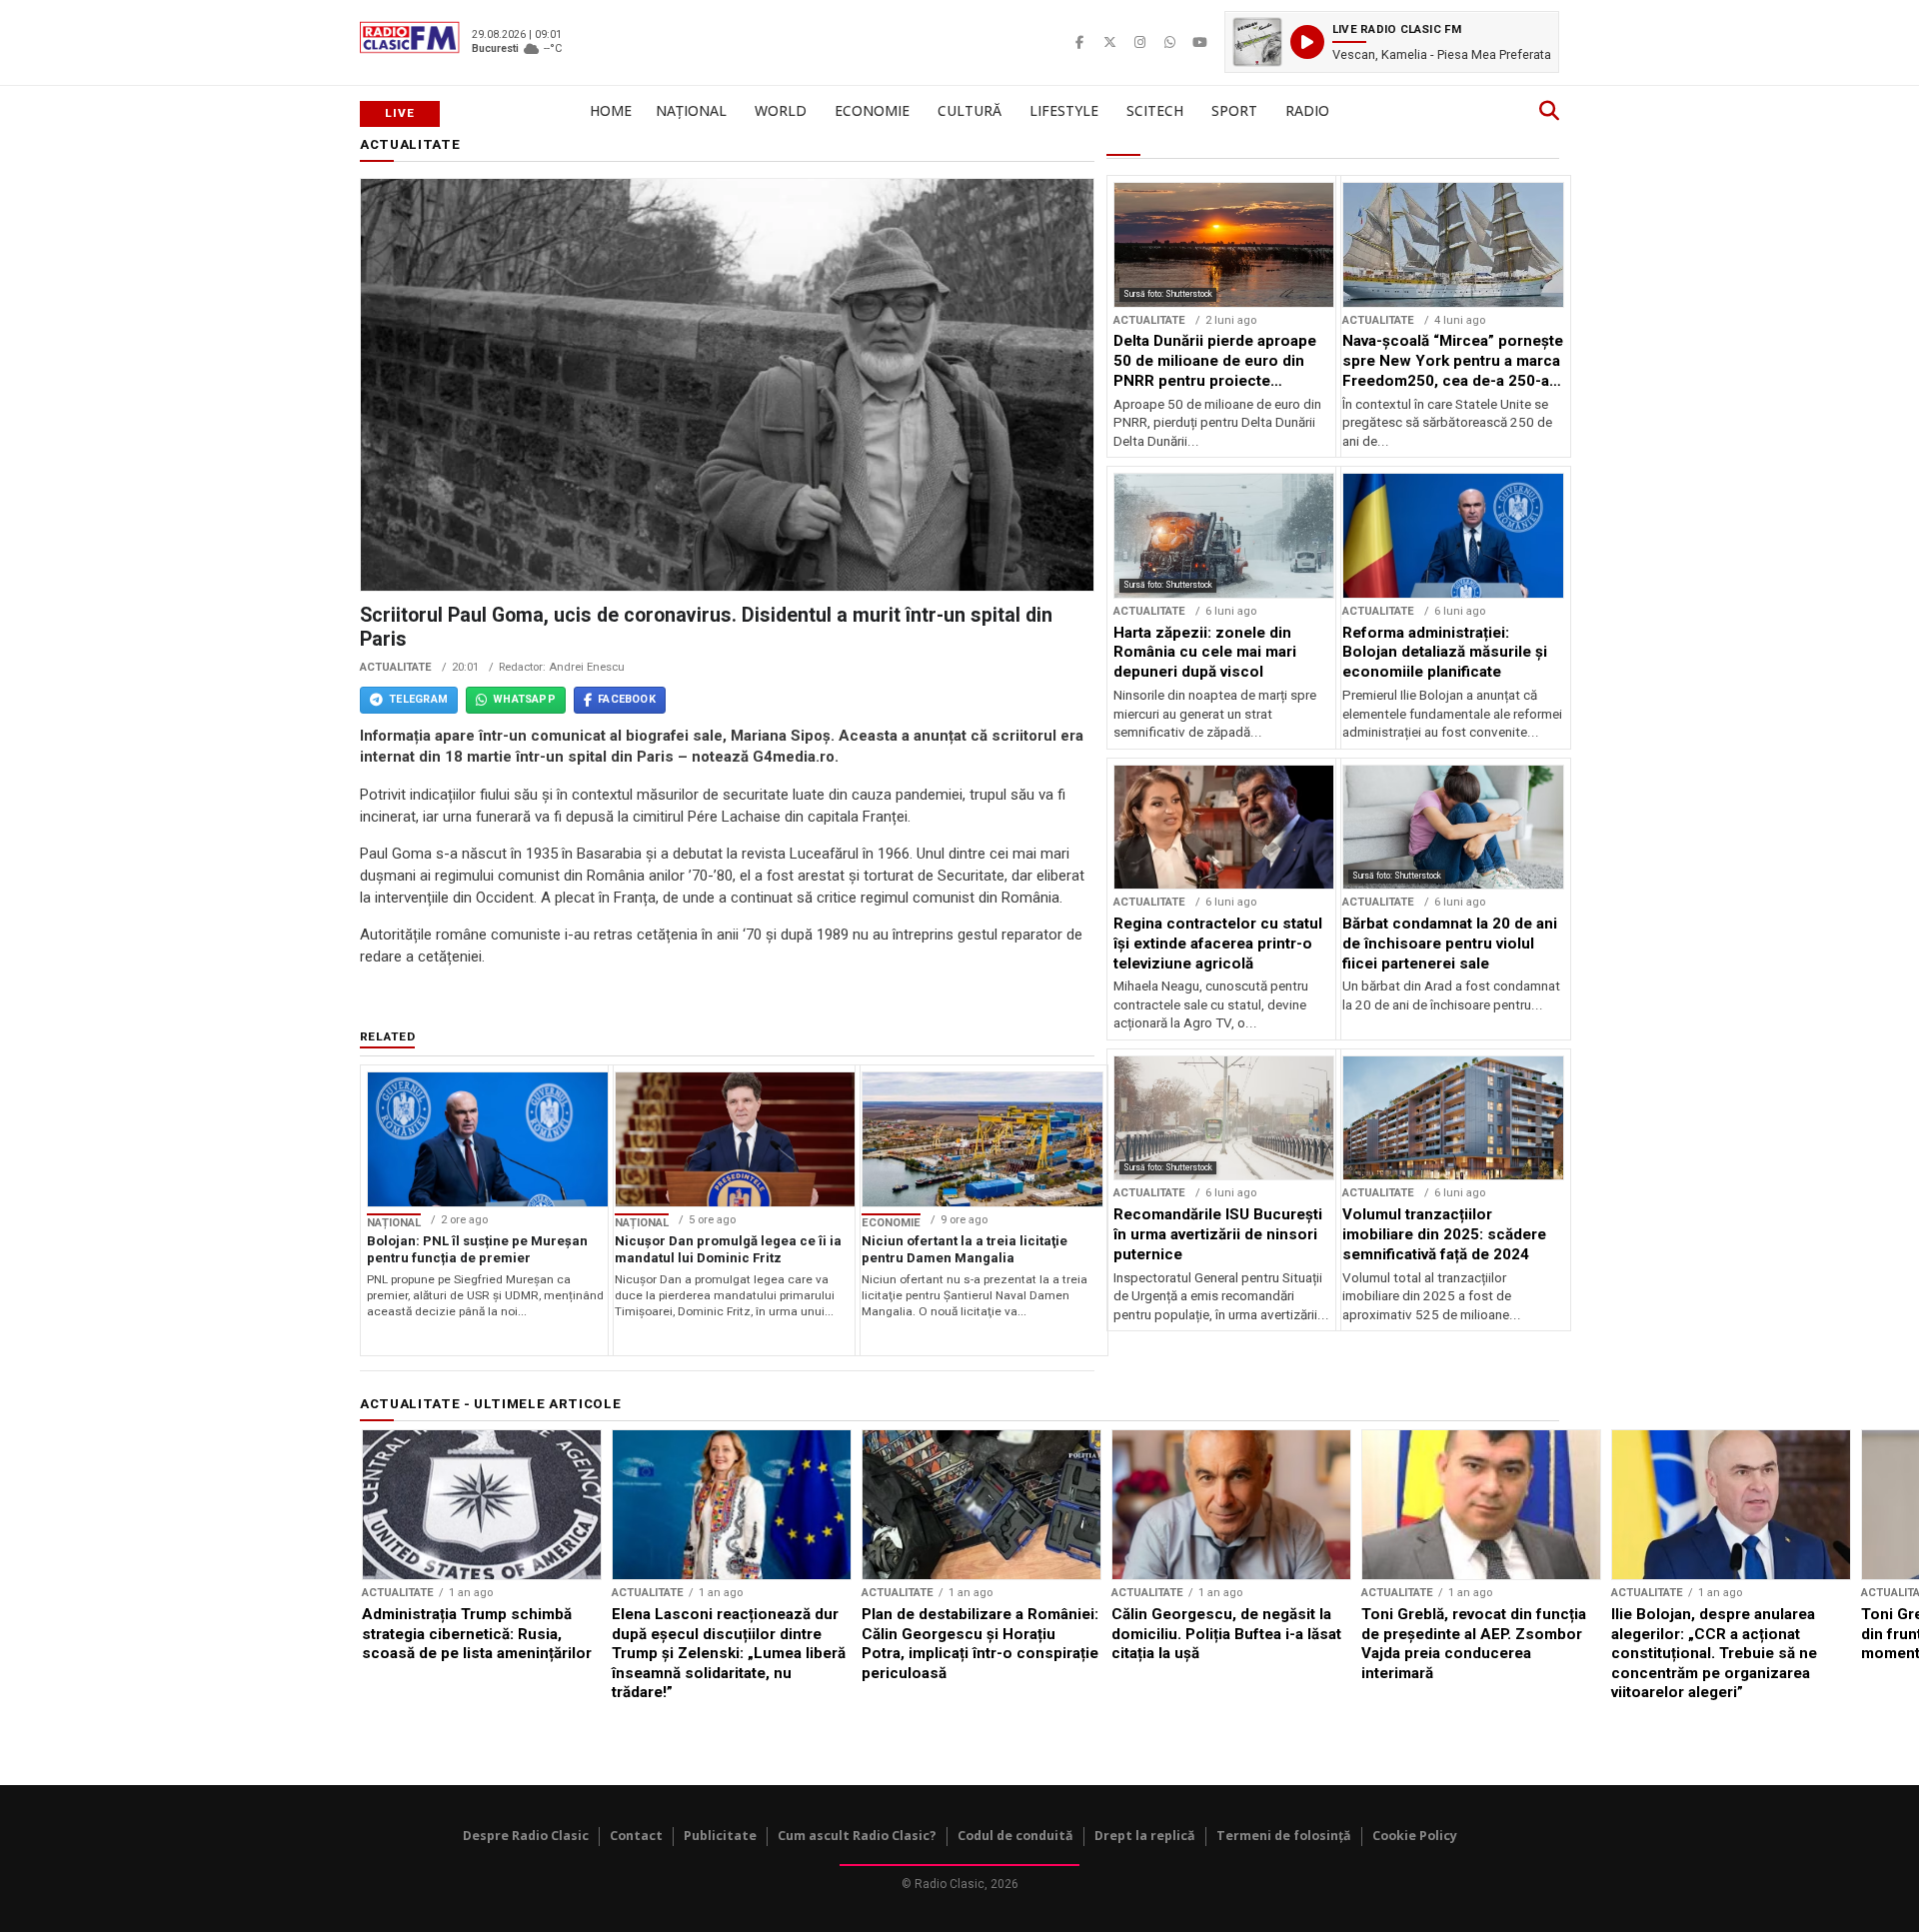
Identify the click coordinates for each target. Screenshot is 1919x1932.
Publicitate (720, 1836)
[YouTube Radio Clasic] (1199, 42)
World (781, 110)
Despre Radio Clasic (526, 1836)
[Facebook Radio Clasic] (1079, 42)
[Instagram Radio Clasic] (1139, 42)
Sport (1234, 110)
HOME (611, 110)
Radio (1307, 110)
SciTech (1155, 110)
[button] (1392, 42)
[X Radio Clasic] (1109, 42)
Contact (636, 1836)
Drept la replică (1145, 1836)
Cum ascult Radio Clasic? (857, 1836)
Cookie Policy (1415, 1836)
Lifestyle (1064, 110)
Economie (872, 110)
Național (691, 110)
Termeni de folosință (1284, 1836)
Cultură (969, 110)
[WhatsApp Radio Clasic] (1169, 42)
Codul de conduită (1015, 1836)
